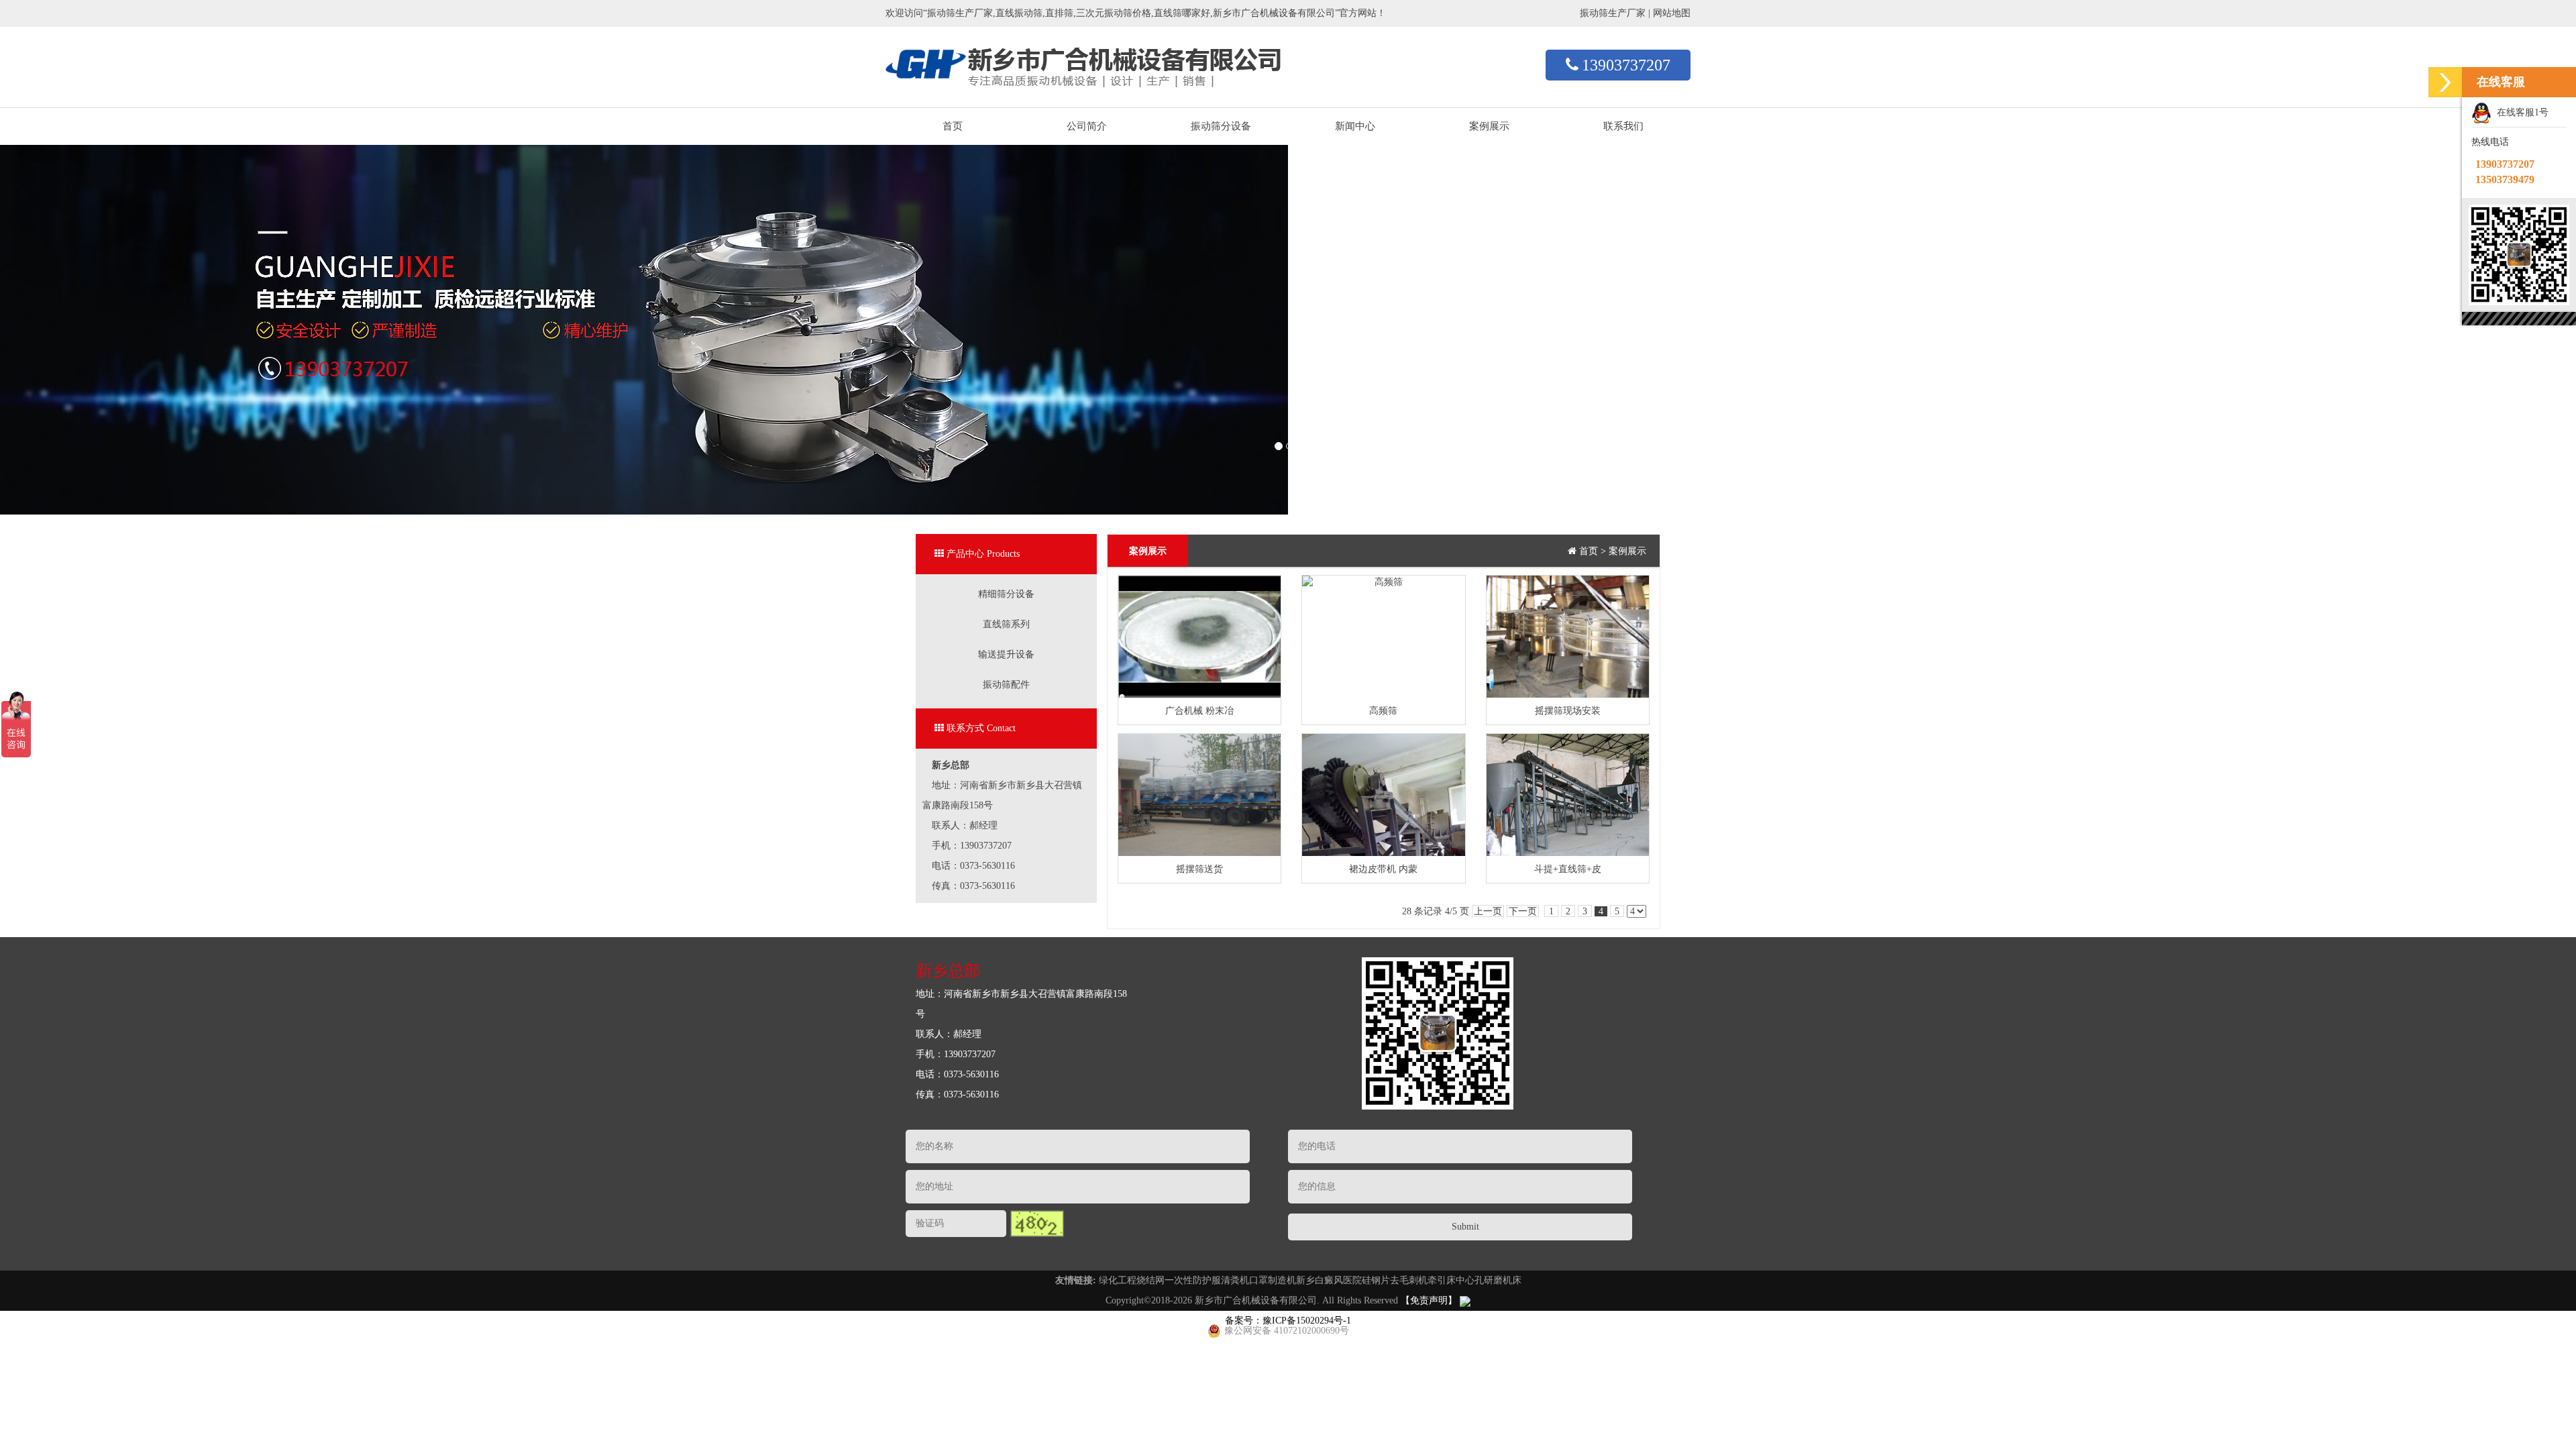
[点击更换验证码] (1037, 1224)
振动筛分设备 (1221, 126)
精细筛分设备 (1006, 594)
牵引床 (1442, 1280)
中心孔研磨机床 (1489, 1280)
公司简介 (1087, 126)
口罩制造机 (1273, 1280)
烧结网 (1150, 1280)
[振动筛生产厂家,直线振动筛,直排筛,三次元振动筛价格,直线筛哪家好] (1083, 57)
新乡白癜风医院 (1329, 1280)
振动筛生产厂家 (1613, 13)
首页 (953, 126)
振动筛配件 (1006, 685)
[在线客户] (2445, 82)
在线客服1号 (2520, 112)
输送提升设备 (1006, 654)
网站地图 (1672, 13)
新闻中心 (1355, 126)
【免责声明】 (1429, 1300)
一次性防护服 (1193, 1280)
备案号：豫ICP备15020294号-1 (1288, 1321)
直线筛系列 (1006, 624)
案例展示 (1489, 126)
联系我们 (1623, 126)
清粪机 (1235, 1280)
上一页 (1488, 911)
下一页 (1523, 911)
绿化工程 (1118, 1280)
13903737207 (1626, 65)
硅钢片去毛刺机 (1395, 1280)
